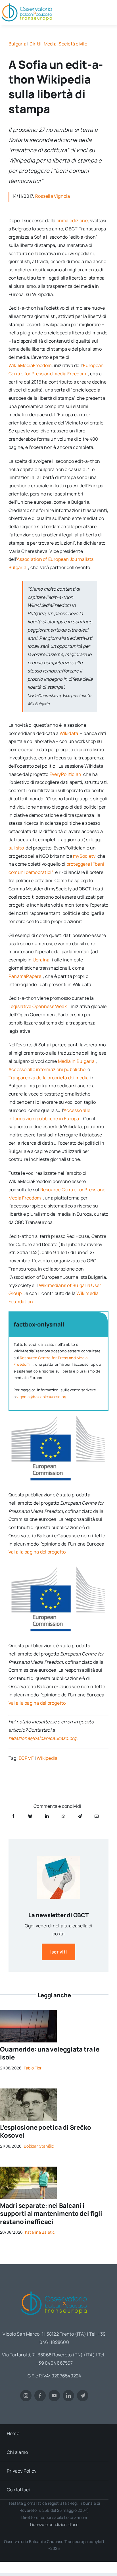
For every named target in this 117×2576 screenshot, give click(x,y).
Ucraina (42, 960)
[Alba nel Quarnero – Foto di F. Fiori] (28, 2013)
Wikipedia (47, 1758)
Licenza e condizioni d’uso (54, 2524)
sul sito (17, 848)
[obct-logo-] (54, 2289)
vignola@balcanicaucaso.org (42, 1397)
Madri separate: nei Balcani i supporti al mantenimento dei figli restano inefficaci (51, 2214)
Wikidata (69, 733)
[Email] (97, 1816)
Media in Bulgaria (77, 1061)
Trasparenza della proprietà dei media (49, 1078)
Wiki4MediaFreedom (30, 365)
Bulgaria (17, 44)
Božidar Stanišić (39, 2146)
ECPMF (26, 1758)
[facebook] (40, 2396)
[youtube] (54, 2396)
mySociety (85, 856)
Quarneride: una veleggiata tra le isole (50, 2053)
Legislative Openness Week (38, 1006)
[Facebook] (13, 1816)
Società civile (73, 44)
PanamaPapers (25, 976)
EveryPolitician (66, 774)
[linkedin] (68, 2396)
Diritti (36, 44)
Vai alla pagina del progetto (37, 1552)
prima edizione (72, 220)
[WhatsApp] (63, 1816)
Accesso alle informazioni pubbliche (48, 1069)
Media (50, 44)
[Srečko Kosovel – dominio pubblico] (28, 2091)
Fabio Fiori (33, 2068)
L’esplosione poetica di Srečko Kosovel (45, 2132)
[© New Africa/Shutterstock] (28, 2169)
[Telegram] (80, 1816)
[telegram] (83, 2396)
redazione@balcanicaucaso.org (42, 1738)
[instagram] (26, 2396)
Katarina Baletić (40, 2232)
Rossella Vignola (53, 196)
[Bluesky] (30, 1816)
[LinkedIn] (47, 1816)
